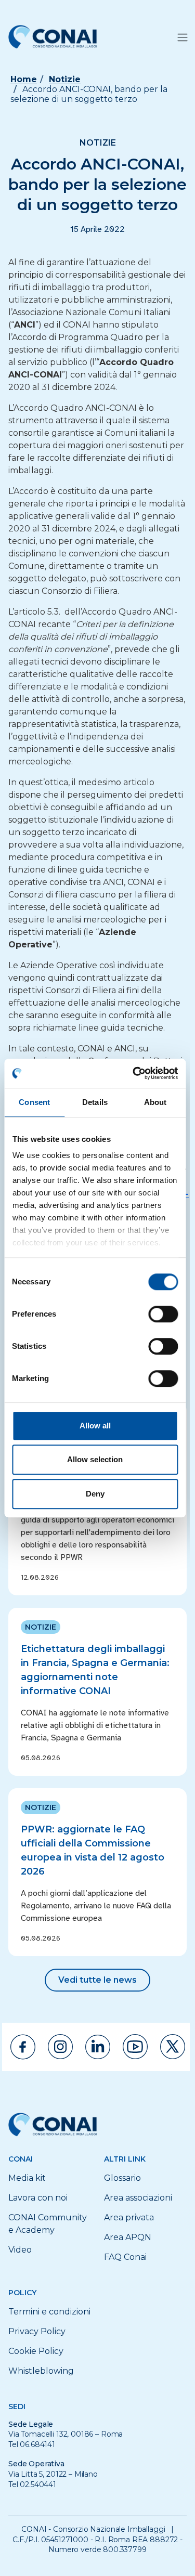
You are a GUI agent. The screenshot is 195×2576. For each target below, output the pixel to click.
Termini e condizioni (49, 2312)
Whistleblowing (41, 2371)
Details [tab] (95, 1102)
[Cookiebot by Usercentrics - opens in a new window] (134, 1073)
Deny (95, 1494)
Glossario (122, 2178)
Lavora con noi (38, 2198)
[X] (173, 2047)
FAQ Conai (125, 2257)
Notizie (65, 79)
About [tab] (155, 1102)
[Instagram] (60, 2047)
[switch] (163, 1314)
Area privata (129, 2217)
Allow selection (95, 1459)
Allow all (95, 1426)
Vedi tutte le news (97, 1980)
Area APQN (128, 2237)
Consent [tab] (34, 1102)
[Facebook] (23, 2047)
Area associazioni (138, 2198)
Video (20, 2250)
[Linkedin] (98, 2047)
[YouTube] (135, 2047)
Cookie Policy (36, 2351)
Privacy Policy (37, 2331)
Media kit (27, 2178)
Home (24, 79)
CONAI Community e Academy (48, 2224)
